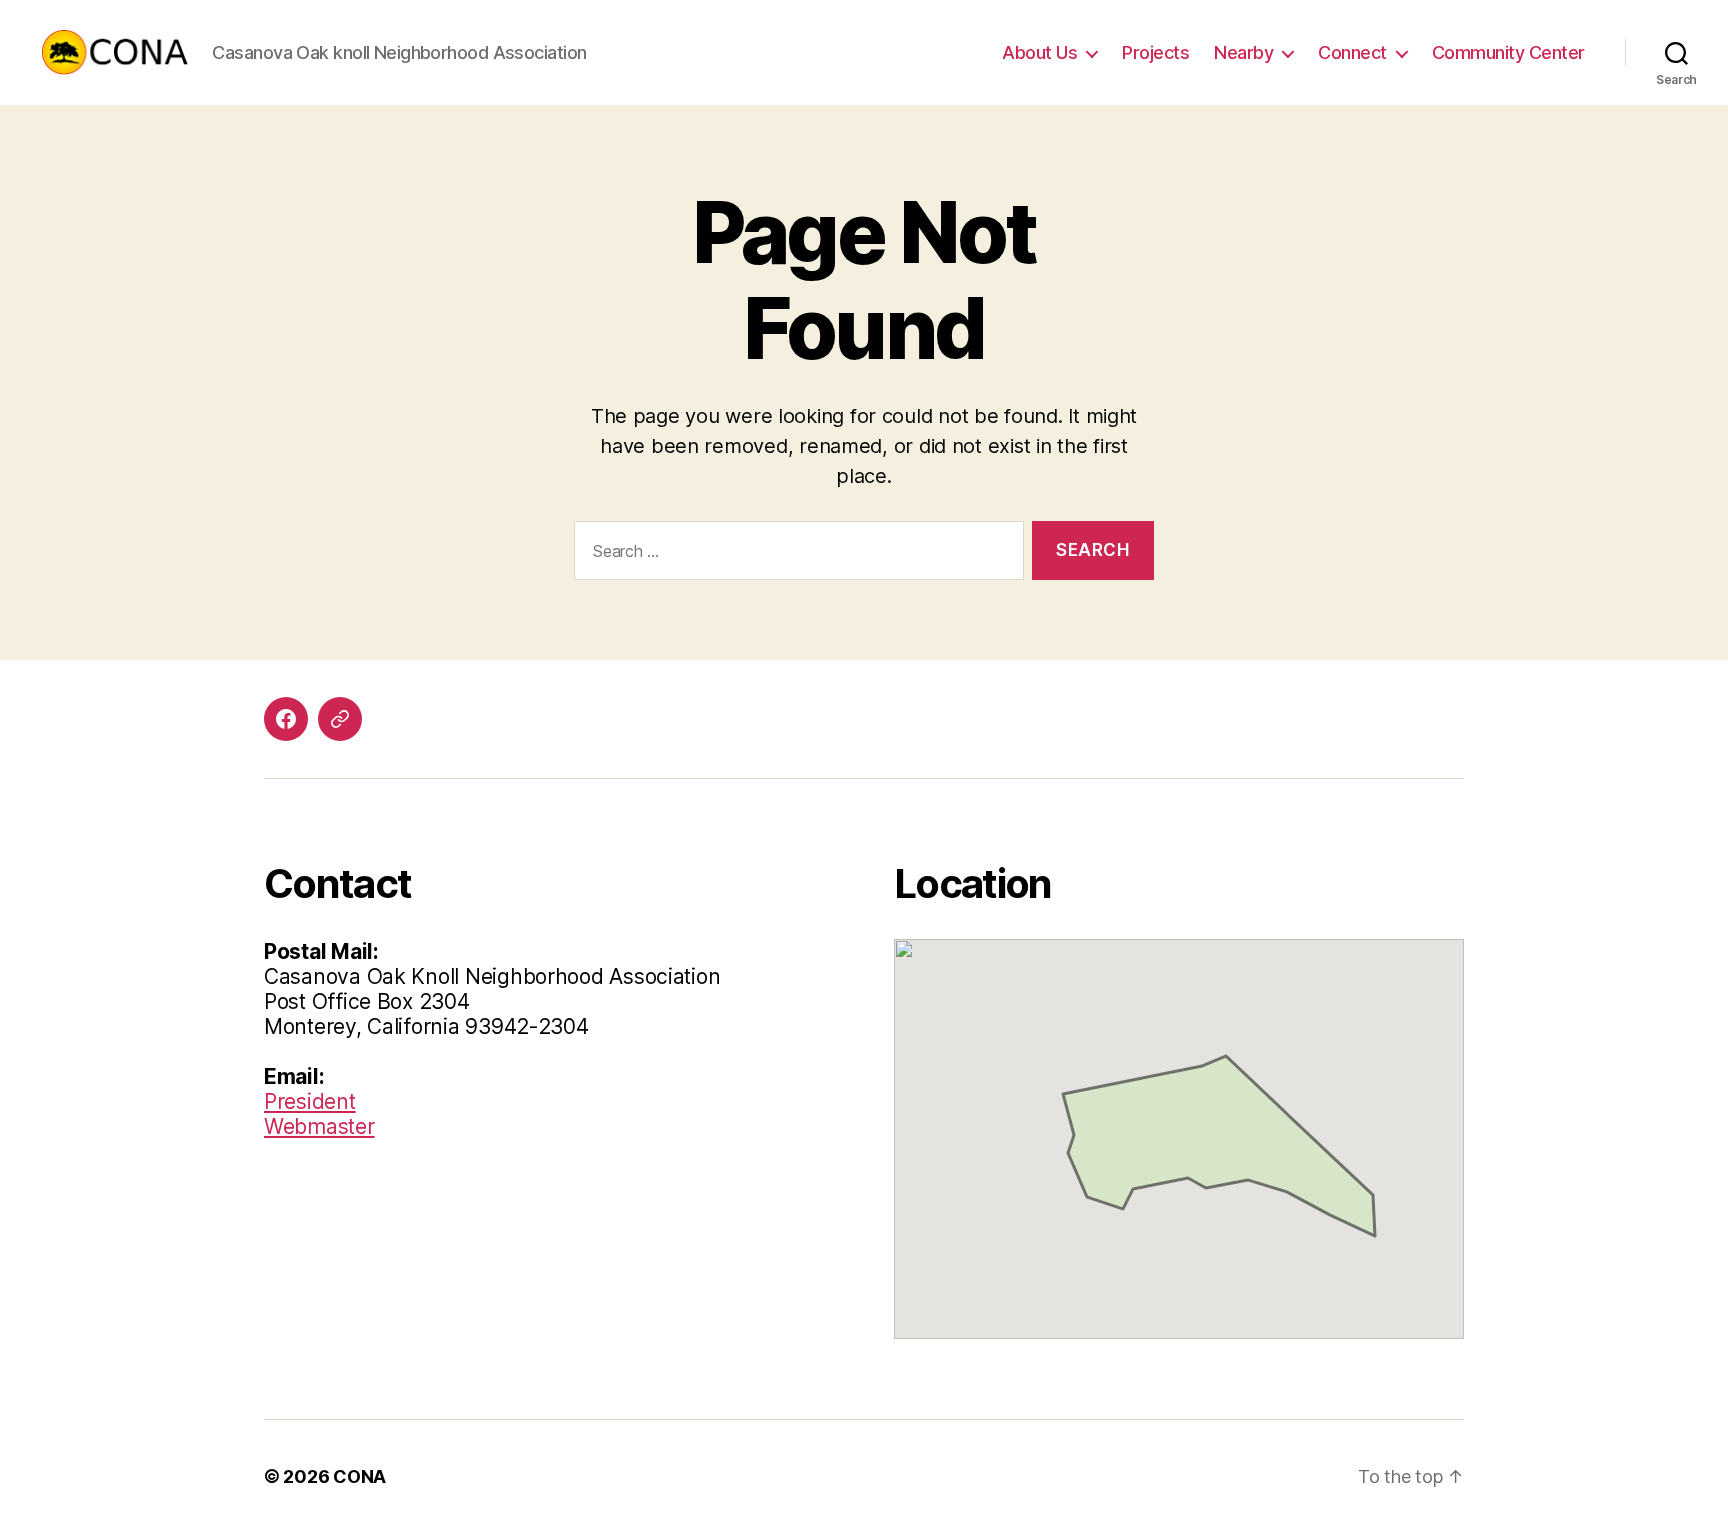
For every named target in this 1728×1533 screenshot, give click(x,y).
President (310, 1101)
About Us (1039, 52)
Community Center (1508, 52)
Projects (1155, 52)
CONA (359, 1476)
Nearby (1243, 52)
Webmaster (319, 1126)
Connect (1352, 52)
